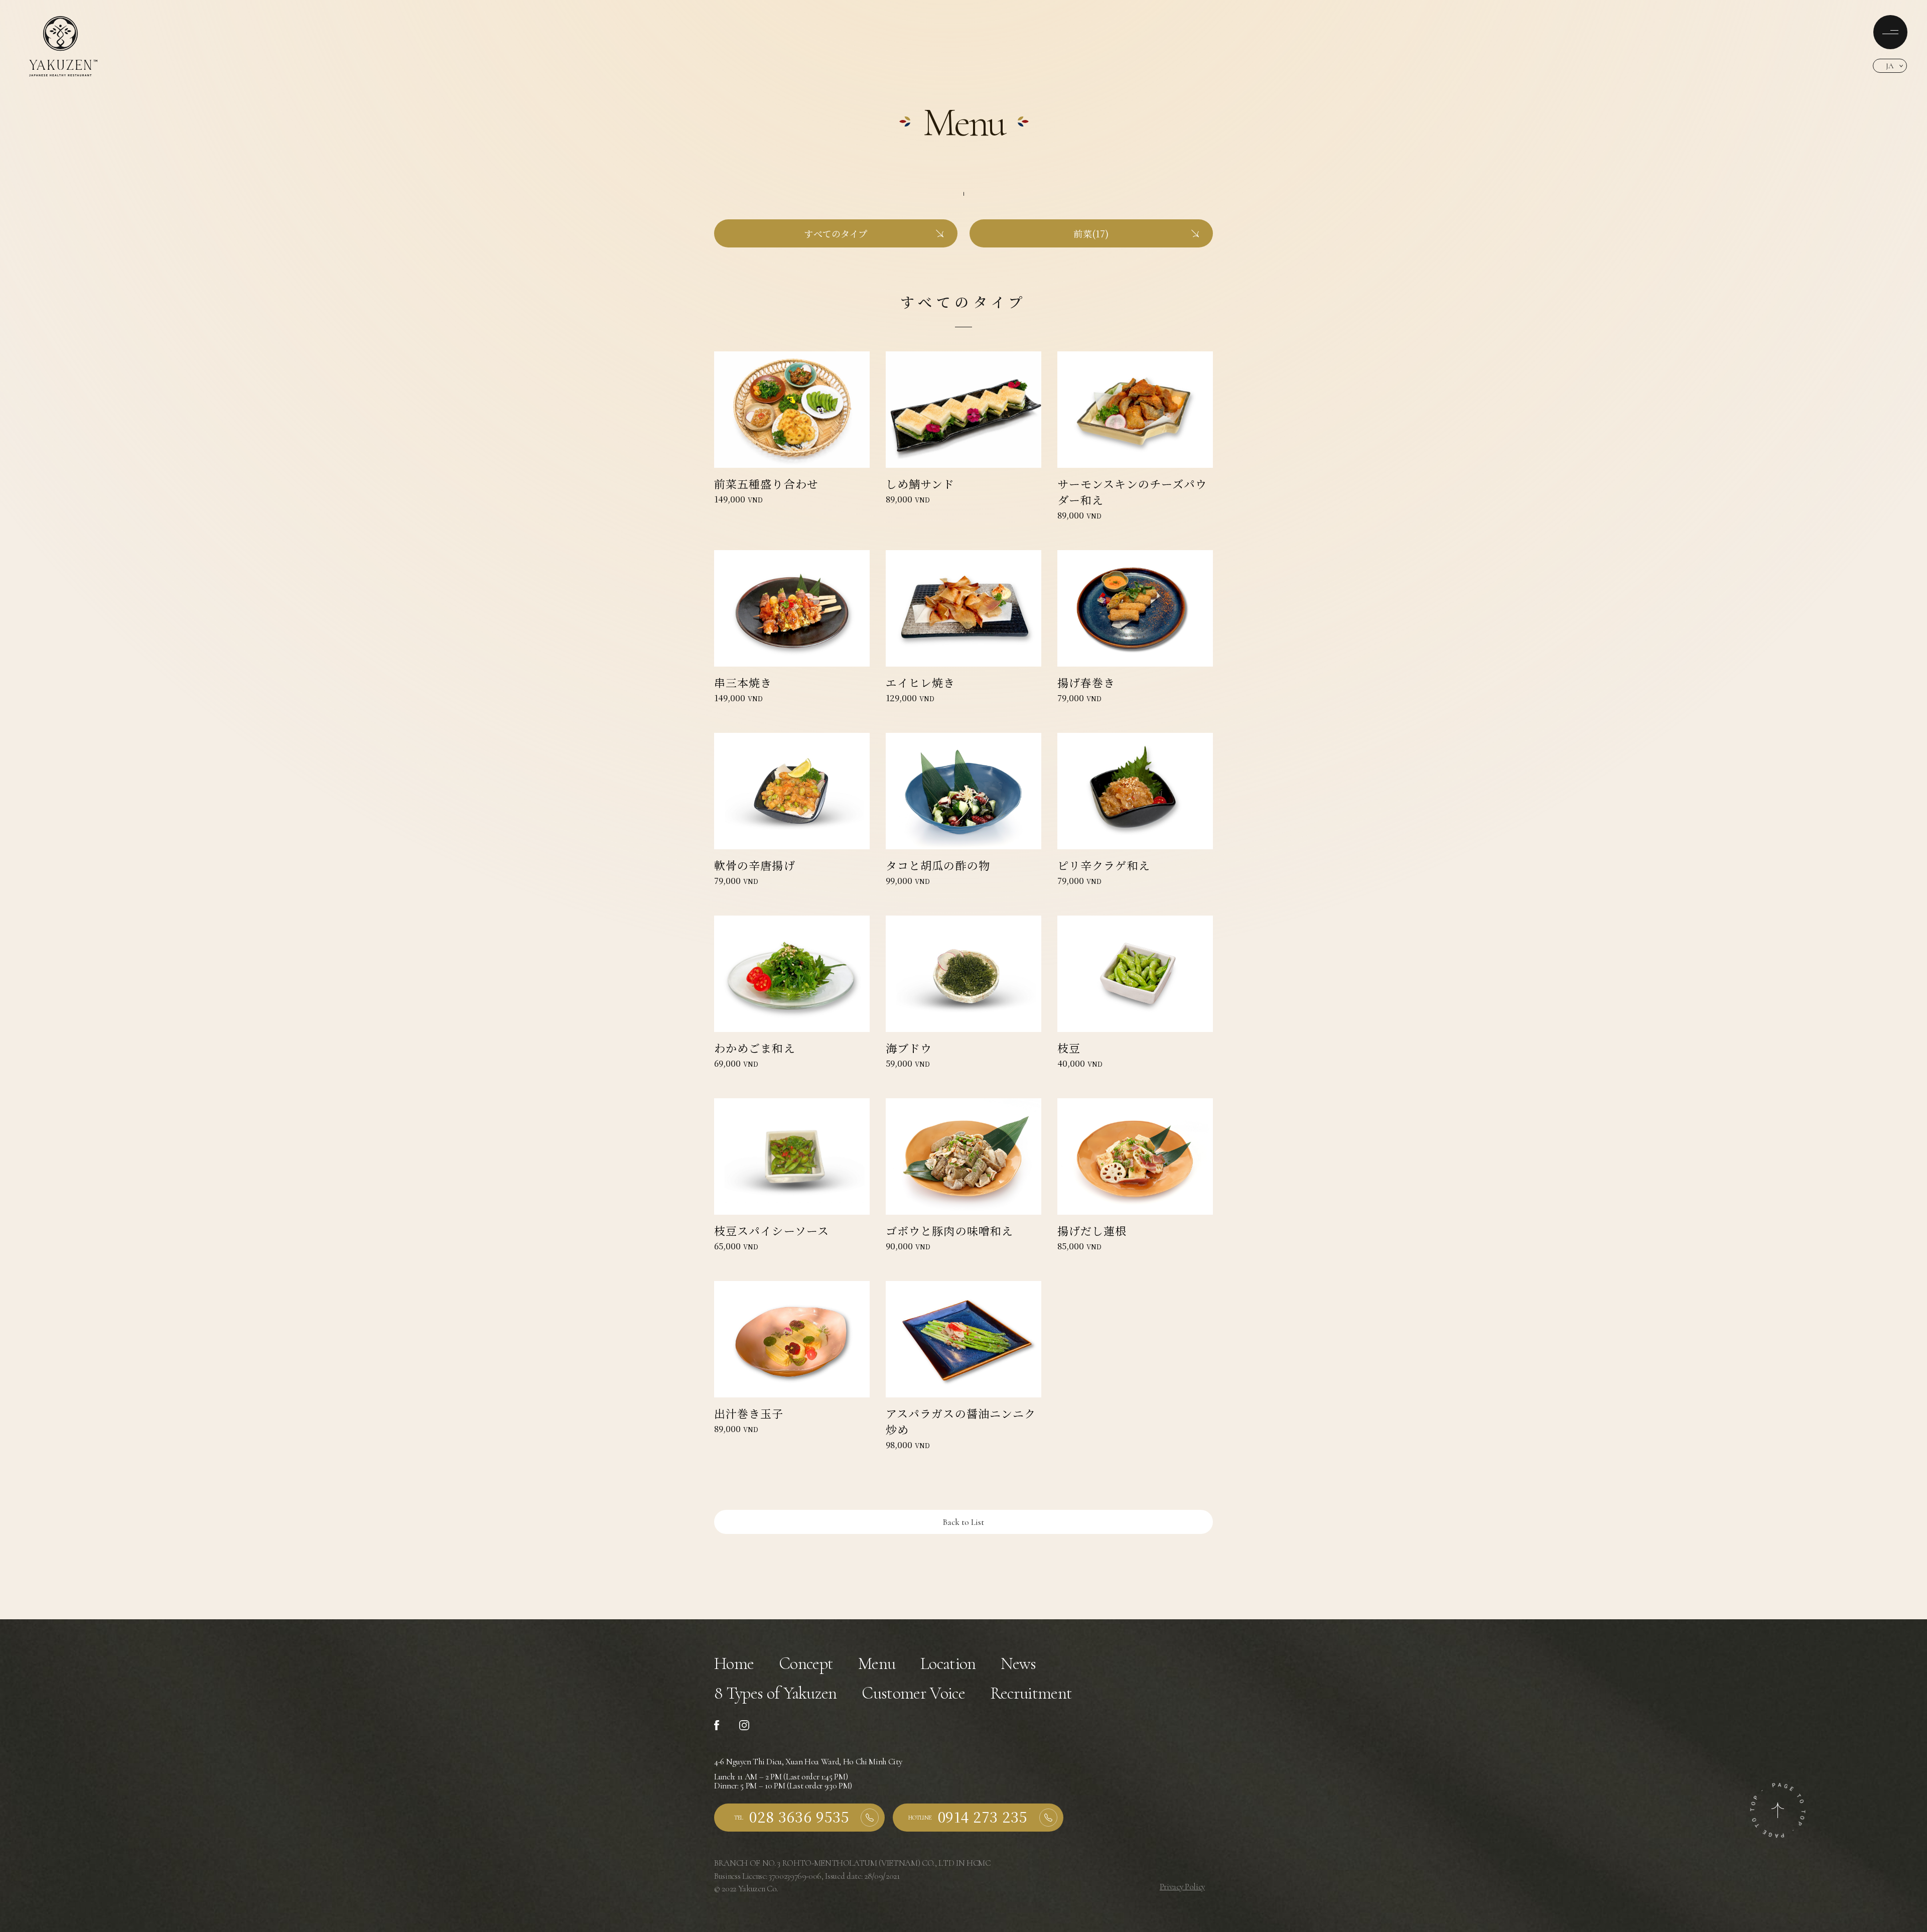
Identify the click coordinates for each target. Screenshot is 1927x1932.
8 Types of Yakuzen (776, 1693)
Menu (877, 1664)
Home (734, 1664)
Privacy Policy (1182, 1887)
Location (948, 1664)
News (1018, 1664)
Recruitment (1031, 1693)
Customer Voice (913, 1693)
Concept (806, 1664)
